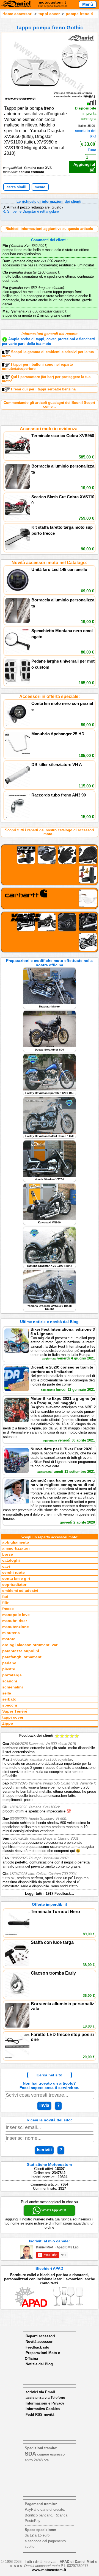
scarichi (10, 1681)
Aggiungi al (84, 164)
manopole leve (16, 1615)
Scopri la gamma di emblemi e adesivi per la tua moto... (48, 354)
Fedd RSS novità (40, 2415)
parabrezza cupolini (21, 1651)
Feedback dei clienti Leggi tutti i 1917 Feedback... (49, 1815)
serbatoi (10, 1699)
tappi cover (49, 14)
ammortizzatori (16, 1548)
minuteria (11, 1633)
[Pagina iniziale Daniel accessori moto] (16, 5)
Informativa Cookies (43, 2409)
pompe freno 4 (79, 14)
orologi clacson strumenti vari (30, 1645)
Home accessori (17, 14)
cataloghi (11, 1560)
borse (8, 1554)
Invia (44, 2105)
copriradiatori (15, 1585)
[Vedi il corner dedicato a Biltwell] (50, 865)
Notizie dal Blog (39, 2364)
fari (5, 1597)
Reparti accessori (40, 2336)
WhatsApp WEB (53, 2210)
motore (9, 1639)
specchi (10, 1705)
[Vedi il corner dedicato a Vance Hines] (50, 932)
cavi (6, 1566)
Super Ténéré (15, 1711)
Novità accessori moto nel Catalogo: (49, 563)
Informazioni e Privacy (45, 2403)
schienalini (13, 1687)
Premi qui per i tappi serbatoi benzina (43, 389)
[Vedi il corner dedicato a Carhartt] (50, 898)
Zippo (8, 1723)
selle (7, 1693)
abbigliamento (16, 1542)
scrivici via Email (40, 2392)
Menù (88, 4)
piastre (9, 1669)
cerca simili (16, 187)
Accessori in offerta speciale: (50, 696)
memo (40, 187)
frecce (8, 1609)
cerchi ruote (13, 1573)
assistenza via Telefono (45, 2398)
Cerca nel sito (50, 2075)
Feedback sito (37, 2347)
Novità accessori (40, 2342)
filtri (6, 1603)
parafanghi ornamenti (22, 1657)
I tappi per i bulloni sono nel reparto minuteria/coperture (37, 367)
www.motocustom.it (49, 2570)
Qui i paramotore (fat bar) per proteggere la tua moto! (46, 379)
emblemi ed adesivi (20, 1591)
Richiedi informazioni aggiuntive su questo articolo (49, 229)
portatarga (12, 1675)
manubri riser (15, 1621)
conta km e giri (16, 1579)
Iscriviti (44, 2150)
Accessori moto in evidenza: (49, 429)
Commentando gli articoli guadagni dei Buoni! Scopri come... (49, 405)
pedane (9, 1663)
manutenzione (16, 1627)
